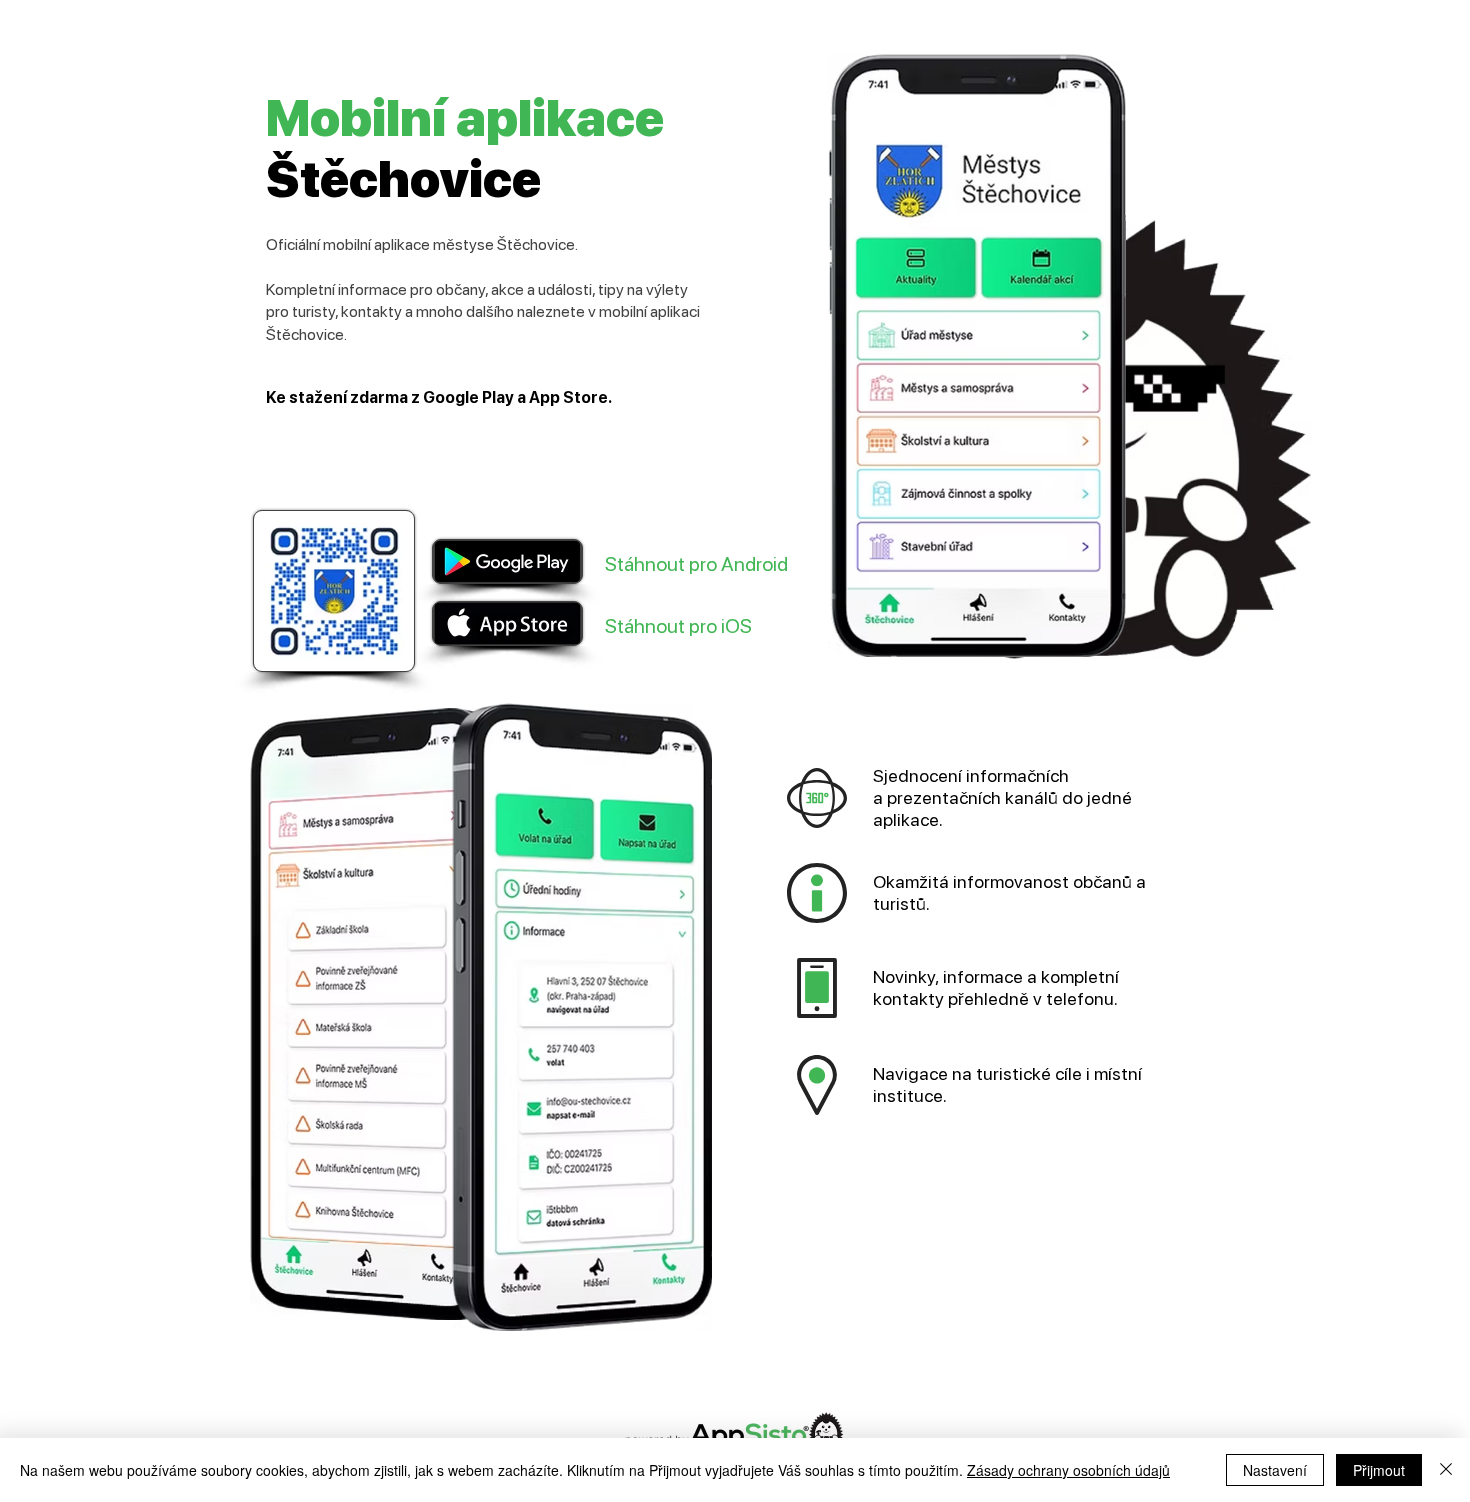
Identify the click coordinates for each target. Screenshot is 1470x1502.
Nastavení (1275, 1470)
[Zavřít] (1446, 1470)
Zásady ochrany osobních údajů (1068, 1470)
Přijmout (1379, 1470)
